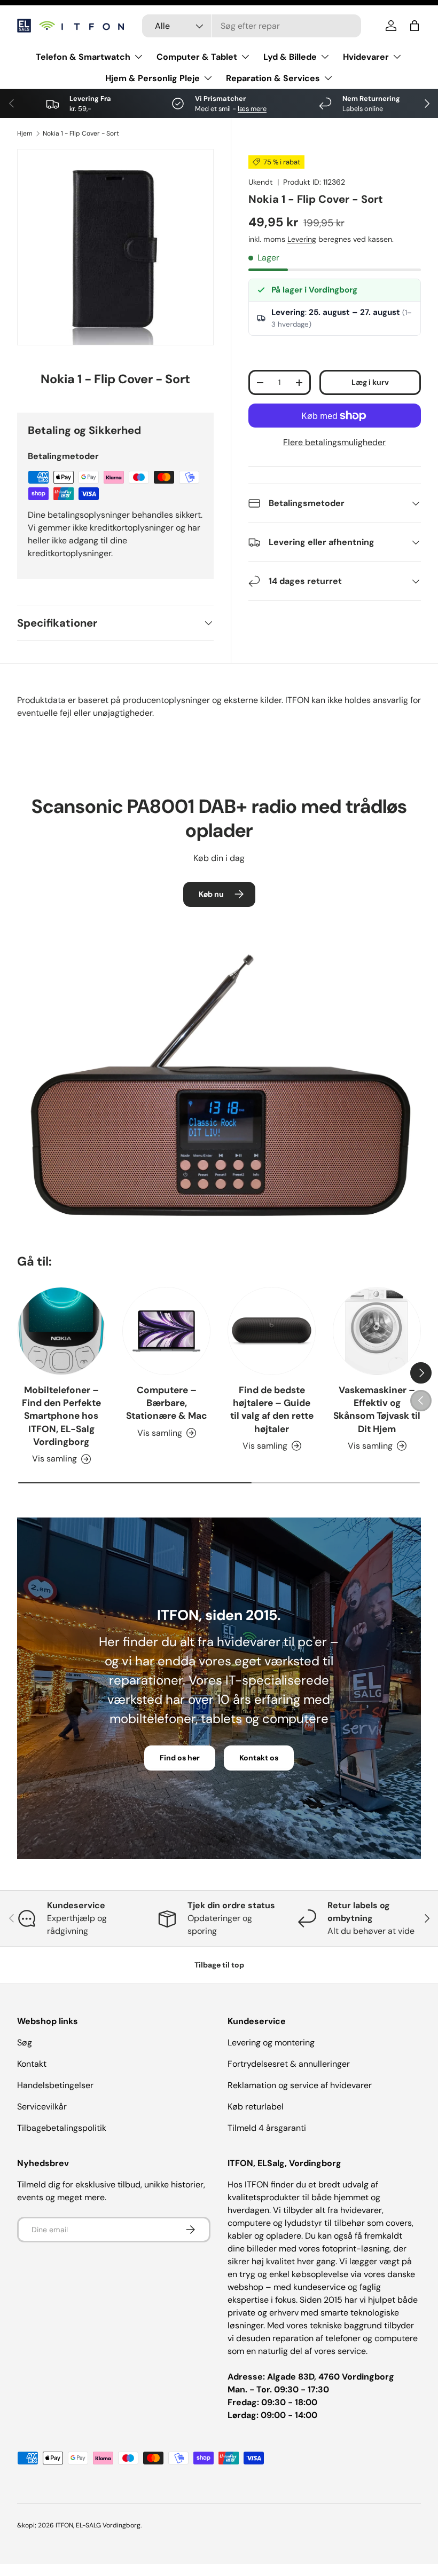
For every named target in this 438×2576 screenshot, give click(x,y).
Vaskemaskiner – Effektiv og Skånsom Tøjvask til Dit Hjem (377, 1409)
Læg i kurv (370, 382)
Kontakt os (259, 1758)
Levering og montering (271, 2042)
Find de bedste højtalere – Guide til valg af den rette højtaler (272, 1409)
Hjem (25, 133)
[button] (414, 26)
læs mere (252, 109)
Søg (25, 2042)
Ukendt (261, 182)
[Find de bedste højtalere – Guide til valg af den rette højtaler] (272, 1331)
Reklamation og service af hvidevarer (300, 2085)
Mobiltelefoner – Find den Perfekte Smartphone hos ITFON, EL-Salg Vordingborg (61, 1416)
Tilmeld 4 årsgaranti (267, 2128)
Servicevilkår (42, 2107)
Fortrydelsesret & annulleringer (289, 2064)
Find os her (180, 1758)
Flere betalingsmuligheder (334, 442)
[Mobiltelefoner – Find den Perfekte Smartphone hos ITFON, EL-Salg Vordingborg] (61, 1331)
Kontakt (32, 2064)
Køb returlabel (256, 2107)
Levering (302, 239)
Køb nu (211, 894)
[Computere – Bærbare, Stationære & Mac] (166, 1331)
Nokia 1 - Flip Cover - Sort (81, 133)
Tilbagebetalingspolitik (62, 2128)
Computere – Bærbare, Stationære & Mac (167, 1403)
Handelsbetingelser (55, 2085)
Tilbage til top (219, 1965)
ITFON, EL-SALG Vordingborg (98, 2525)
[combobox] (252, 26)
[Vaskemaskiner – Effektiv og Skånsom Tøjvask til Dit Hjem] (377, 1331)
